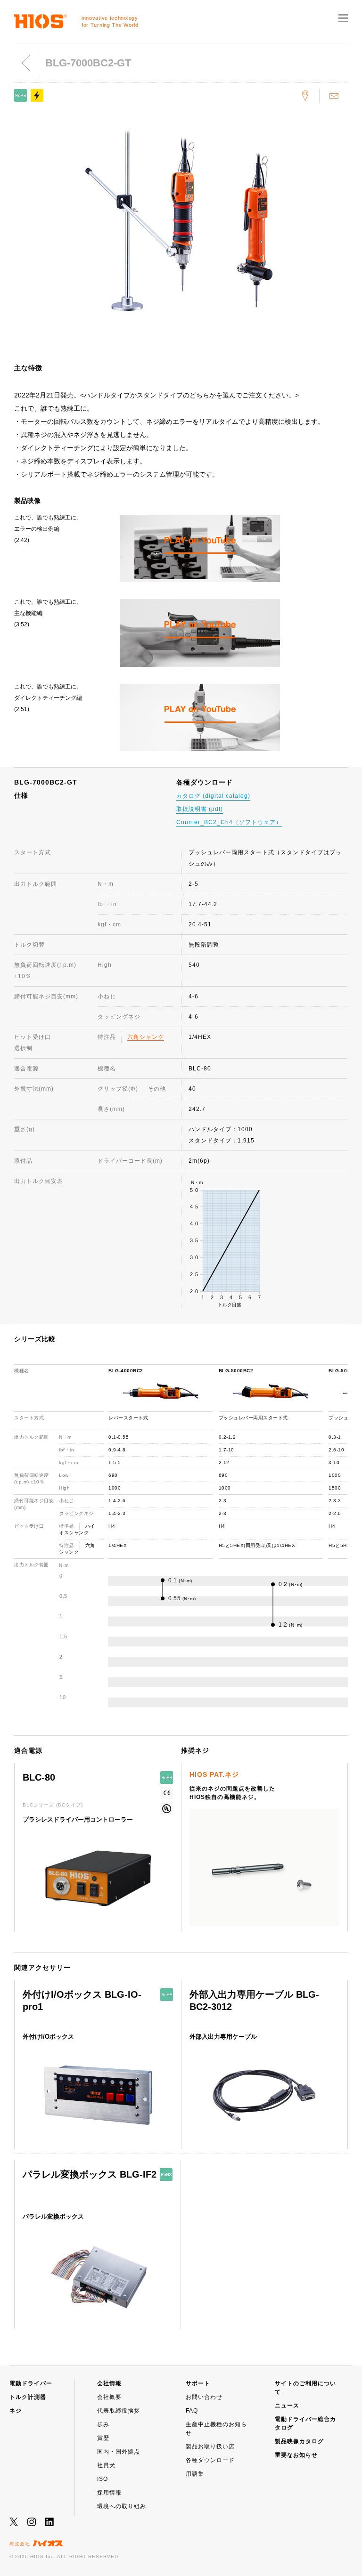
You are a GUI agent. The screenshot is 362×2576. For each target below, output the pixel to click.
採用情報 (109, 2493)
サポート (198, 2383)
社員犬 (106, 2465)
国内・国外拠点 (119, 2452)
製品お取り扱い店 (210, 2446)
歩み (103, 2424)
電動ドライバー (31, 2383)
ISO (103, 2479)
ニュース (287, 2406)
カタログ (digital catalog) (213, 796)
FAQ (192, 2411)
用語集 (195, 2474)
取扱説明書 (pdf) (200, 809)
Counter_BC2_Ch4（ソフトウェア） (229, 822)
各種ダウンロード (210, 2460)
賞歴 (103, 2438)
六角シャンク (146, 1037)
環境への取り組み (122, 2506)
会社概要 (109, 2397)
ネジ (16, 2411)
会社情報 (109, 2383)
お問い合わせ (204, 2397)
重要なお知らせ (296, 2455)
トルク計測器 (28, 2397)
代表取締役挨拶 (119, 2411)
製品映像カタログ (299, 2441)
